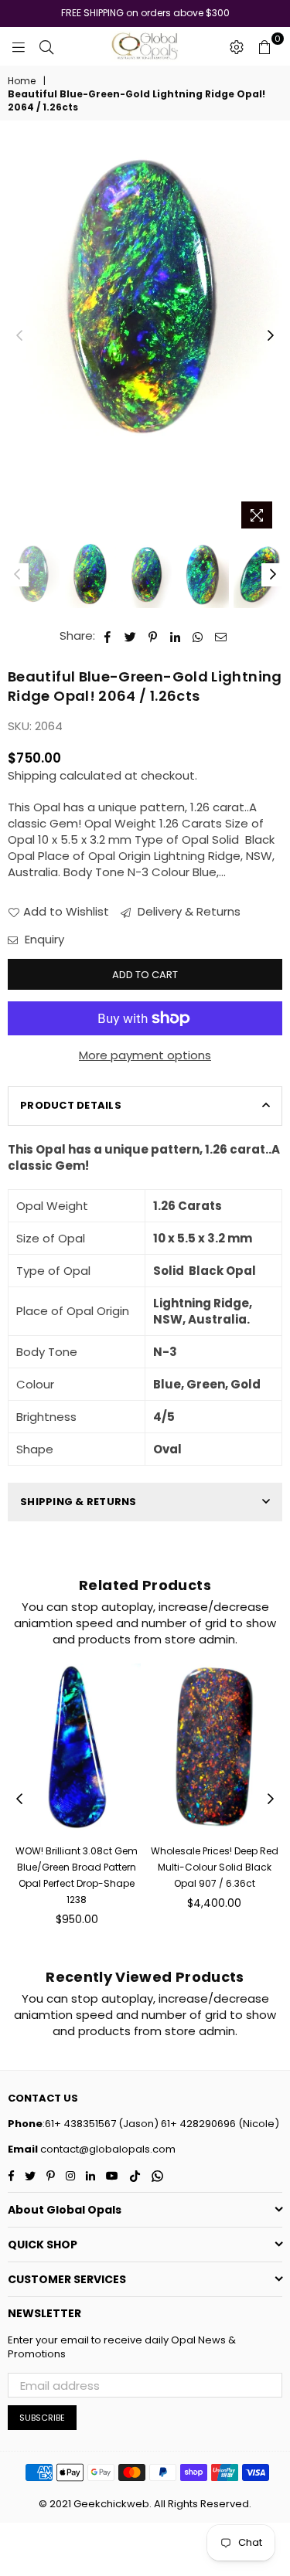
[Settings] (237, 46)
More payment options (145, 1055)
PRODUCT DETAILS (71, 1105)
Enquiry (43, 939)
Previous (19, 336)
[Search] (46, 46)
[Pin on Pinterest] (154, 636)
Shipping (32, 775)
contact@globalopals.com (107, 2149)
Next (271, 336)
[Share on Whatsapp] (198, 636)
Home (22, 81)
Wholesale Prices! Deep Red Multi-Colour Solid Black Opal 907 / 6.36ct (215, 1867)
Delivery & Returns (188, 911)
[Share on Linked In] (176, 636)
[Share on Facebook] (108, 636)
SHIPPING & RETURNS (78, 1502)
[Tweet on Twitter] (131, 636)
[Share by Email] (221, 636)
